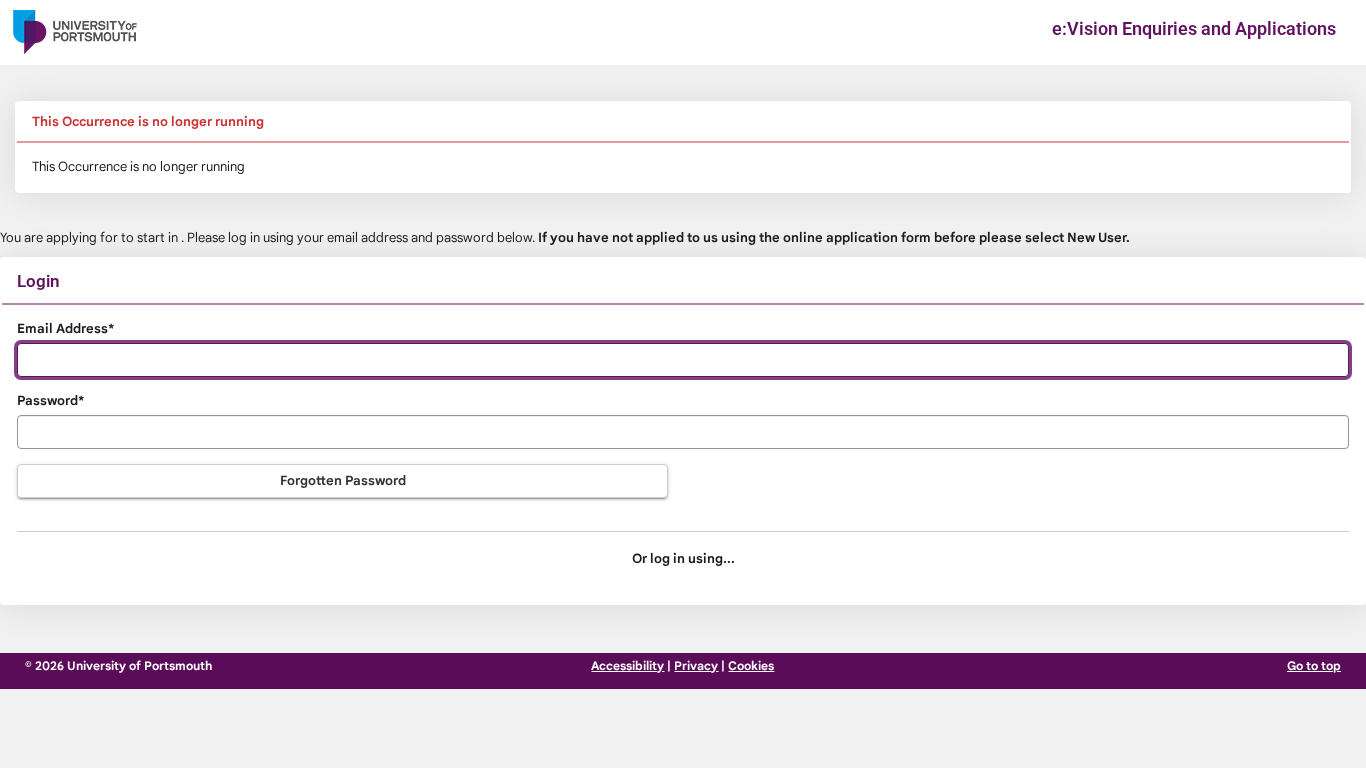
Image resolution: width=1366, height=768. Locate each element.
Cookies (751, 665)
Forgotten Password (343, 480)
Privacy (696, 665)
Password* (50, 400)
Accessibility (627, 665)
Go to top (1314, 665)
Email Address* (65, 328)
